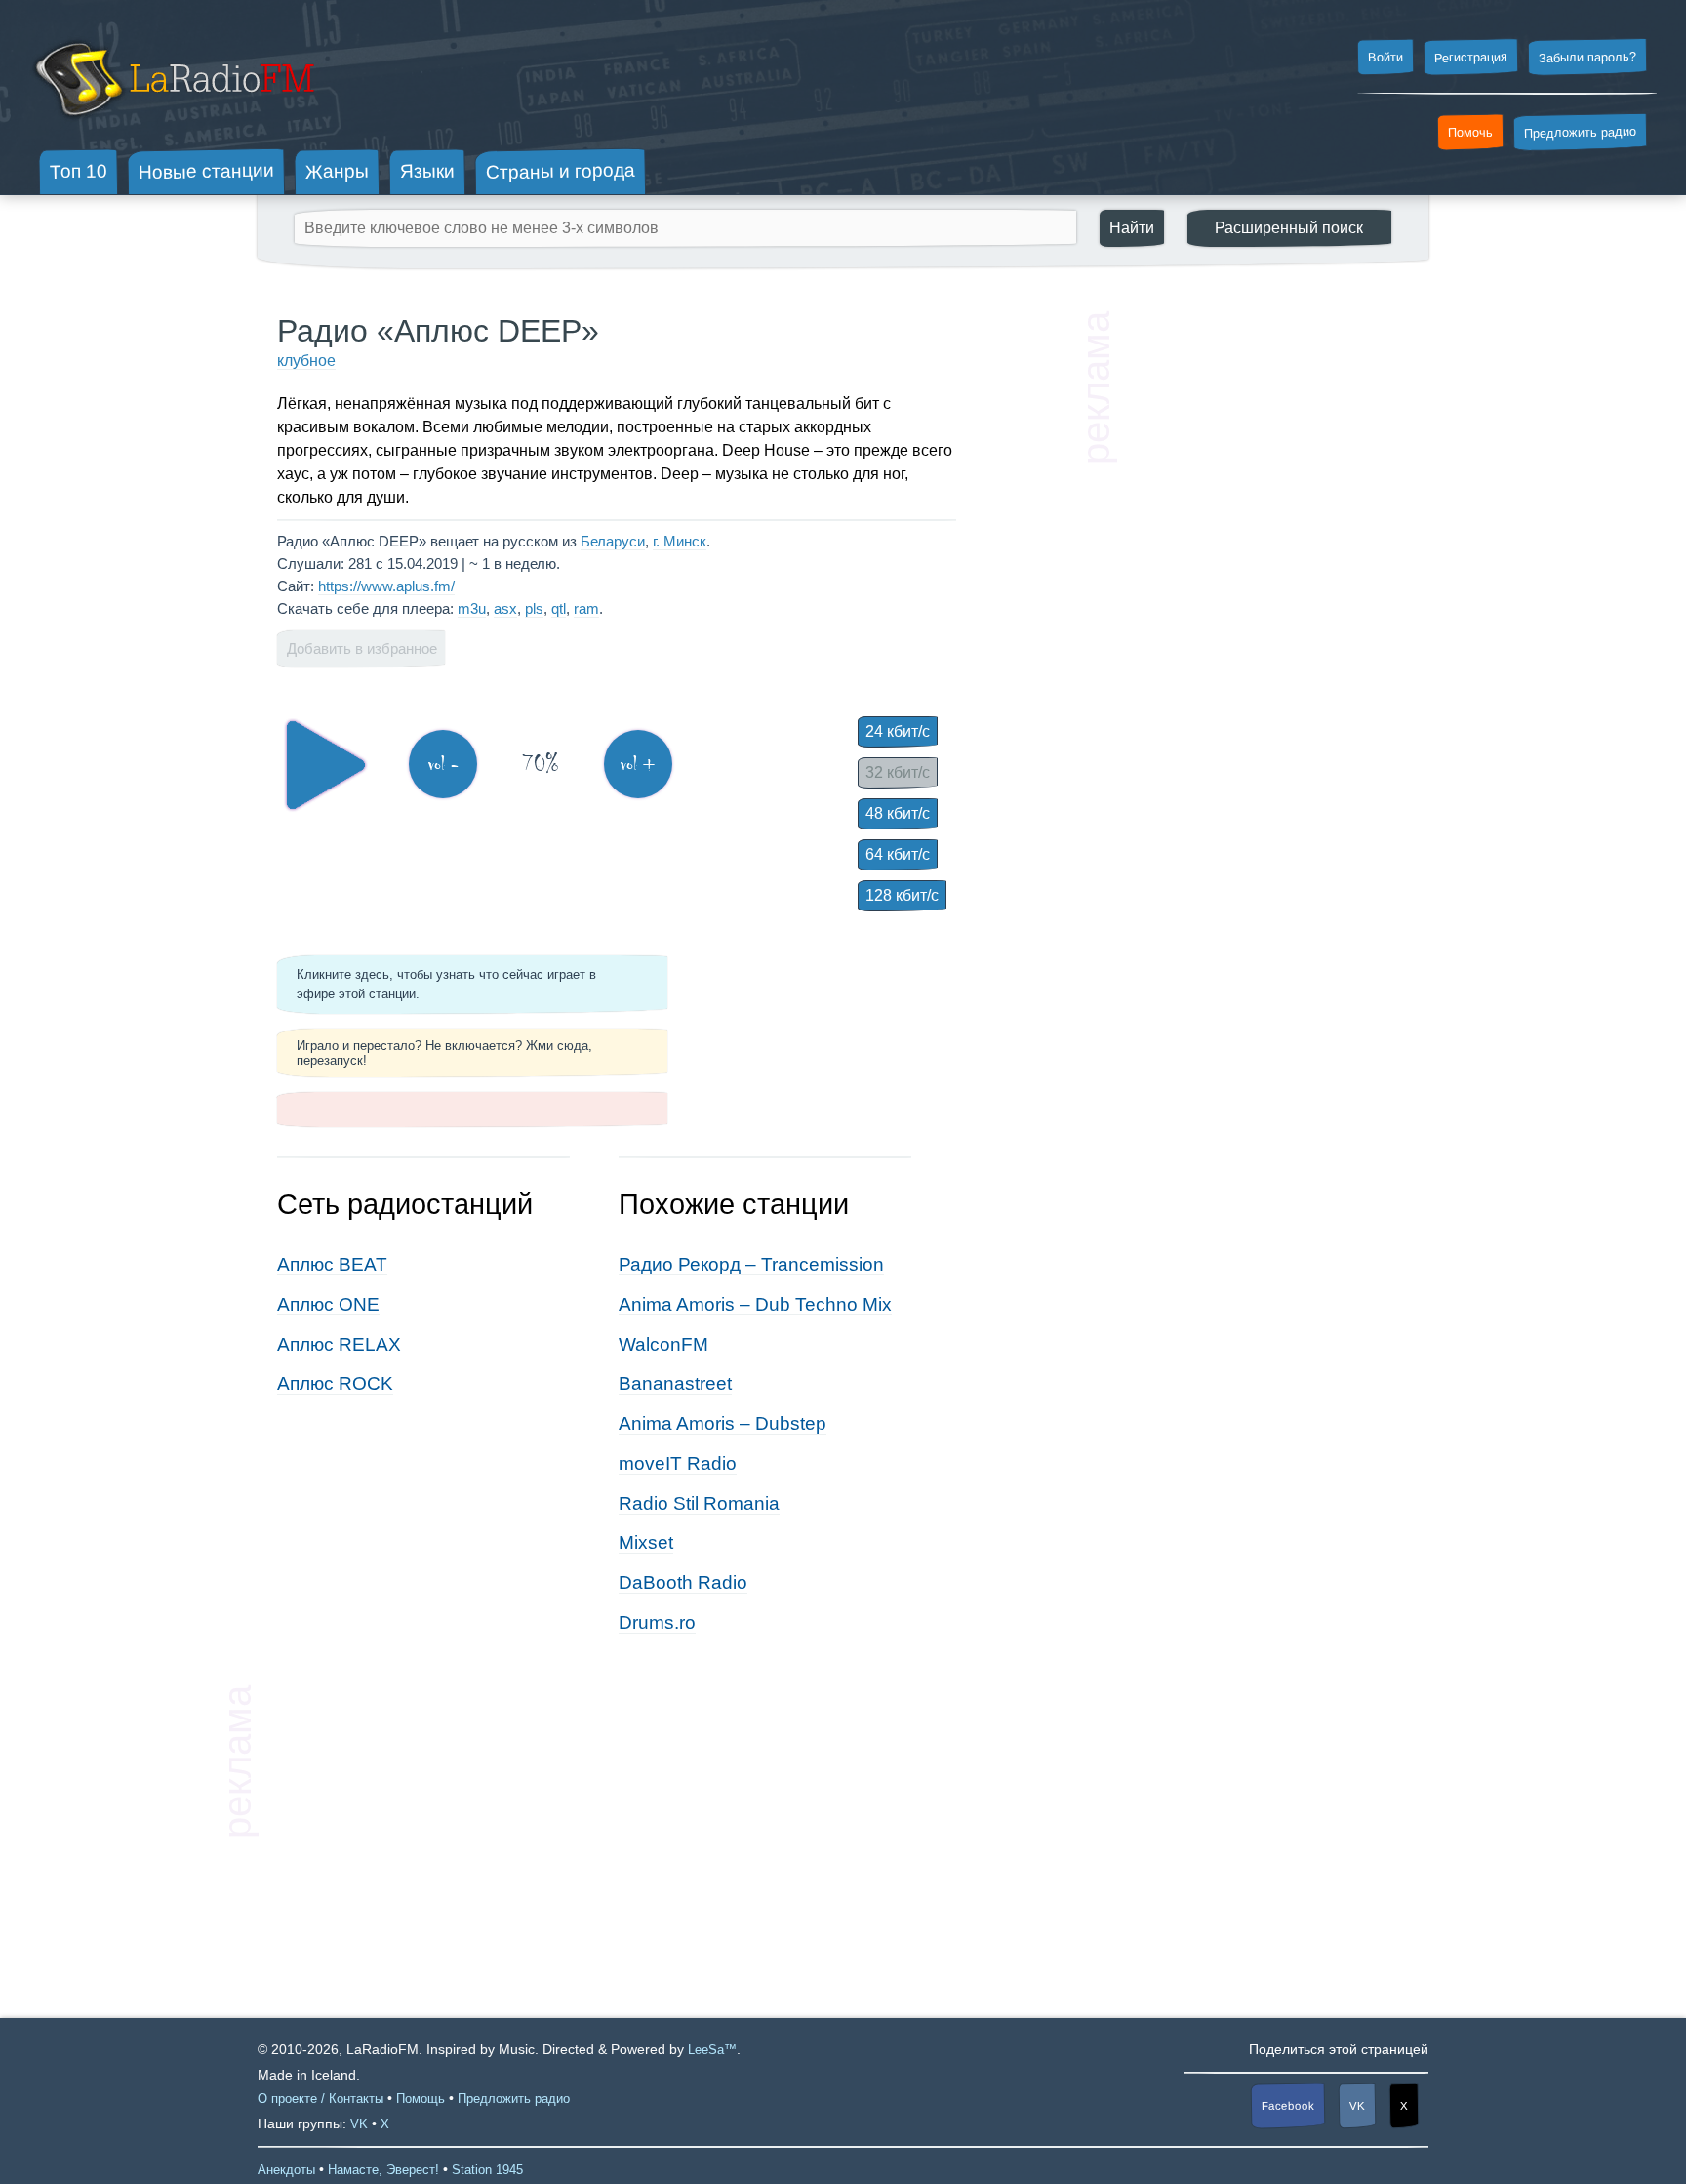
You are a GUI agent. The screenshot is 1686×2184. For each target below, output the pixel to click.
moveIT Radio (678, 1463)
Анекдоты (286, 2170)
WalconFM (663, 1344)
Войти (1385, 58)
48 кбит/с (898, 813)
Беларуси (613, 541)
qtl (559, 608)
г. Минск (680, 541)
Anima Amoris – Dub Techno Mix (755, 1304)
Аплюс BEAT (332, 1264)
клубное (306, 361)
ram (586, 608)
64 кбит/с (898, 854)
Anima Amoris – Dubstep (723, 1423)
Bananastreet (675, 1383)
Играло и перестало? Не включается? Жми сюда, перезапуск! (444, 1053)
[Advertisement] (1263, 605)
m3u (472, 608)
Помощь (421, 2099)
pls (534, 608)
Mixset (646, 1542)
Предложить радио (1580, 132)
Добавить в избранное (362, 648)
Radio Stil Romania (699, 1503)
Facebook (1288, 2105)
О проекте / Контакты (321, 2099)
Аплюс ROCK (335, 1383)
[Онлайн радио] (172, 124)
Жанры (337, 171)
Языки (427, 172)
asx (505, 608)
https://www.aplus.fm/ (386, 586)
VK (1357, 2106)
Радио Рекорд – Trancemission (751, 1264)
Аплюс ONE (328, 1304)
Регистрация (1471, 57)
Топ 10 (79, 171)
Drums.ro (657, 1622)
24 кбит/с (898, 731)
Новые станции (206, 171)
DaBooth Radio (683, 1582)
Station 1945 (487, 2170)
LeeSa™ (712, 2050)
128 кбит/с (902, 895)
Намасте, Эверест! (383, 2170)
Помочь (1470, 133)
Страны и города (561, 172)
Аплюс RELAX (339, 1344)
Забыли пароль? (1587, 57)
